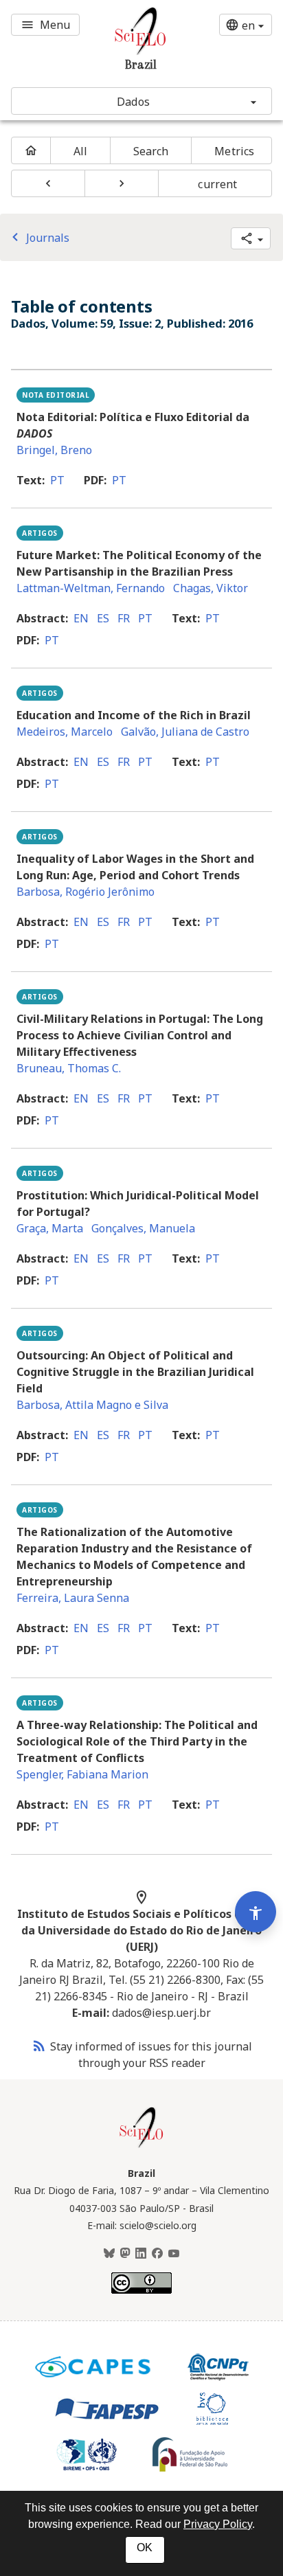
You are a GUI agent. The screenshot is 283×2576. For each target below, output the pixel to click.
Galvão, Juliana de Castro (185, 732)
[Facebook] (157, 2254)
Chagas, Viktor (211, 588)
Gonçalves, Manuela (143, 1228)
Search (151, 151)
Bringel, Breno (54, 450)
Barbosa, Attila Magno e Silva (92, 1405)
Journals (38, 238)
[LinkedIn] (141, 2254)
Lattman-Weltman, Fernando (91, 588)
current (217, 184)
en (81, 618)
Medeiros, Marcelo (65, 732)
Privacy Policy (218, 2524)
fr (124, 618)
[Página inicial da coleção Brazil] (141, 2146)
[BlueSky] (109, 2254)
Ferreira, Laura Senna (73, 1598)
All (80, 151)
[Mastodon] (125, 2254)
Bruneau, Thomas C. (69, 1068)
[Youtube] (174, 2254)
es (103, 618)
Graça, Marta (50, 1228)
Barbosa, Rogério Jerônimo (86, 892)
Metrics (234, 151)
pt (57, 480)
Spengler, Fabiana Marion (82, 1774)
